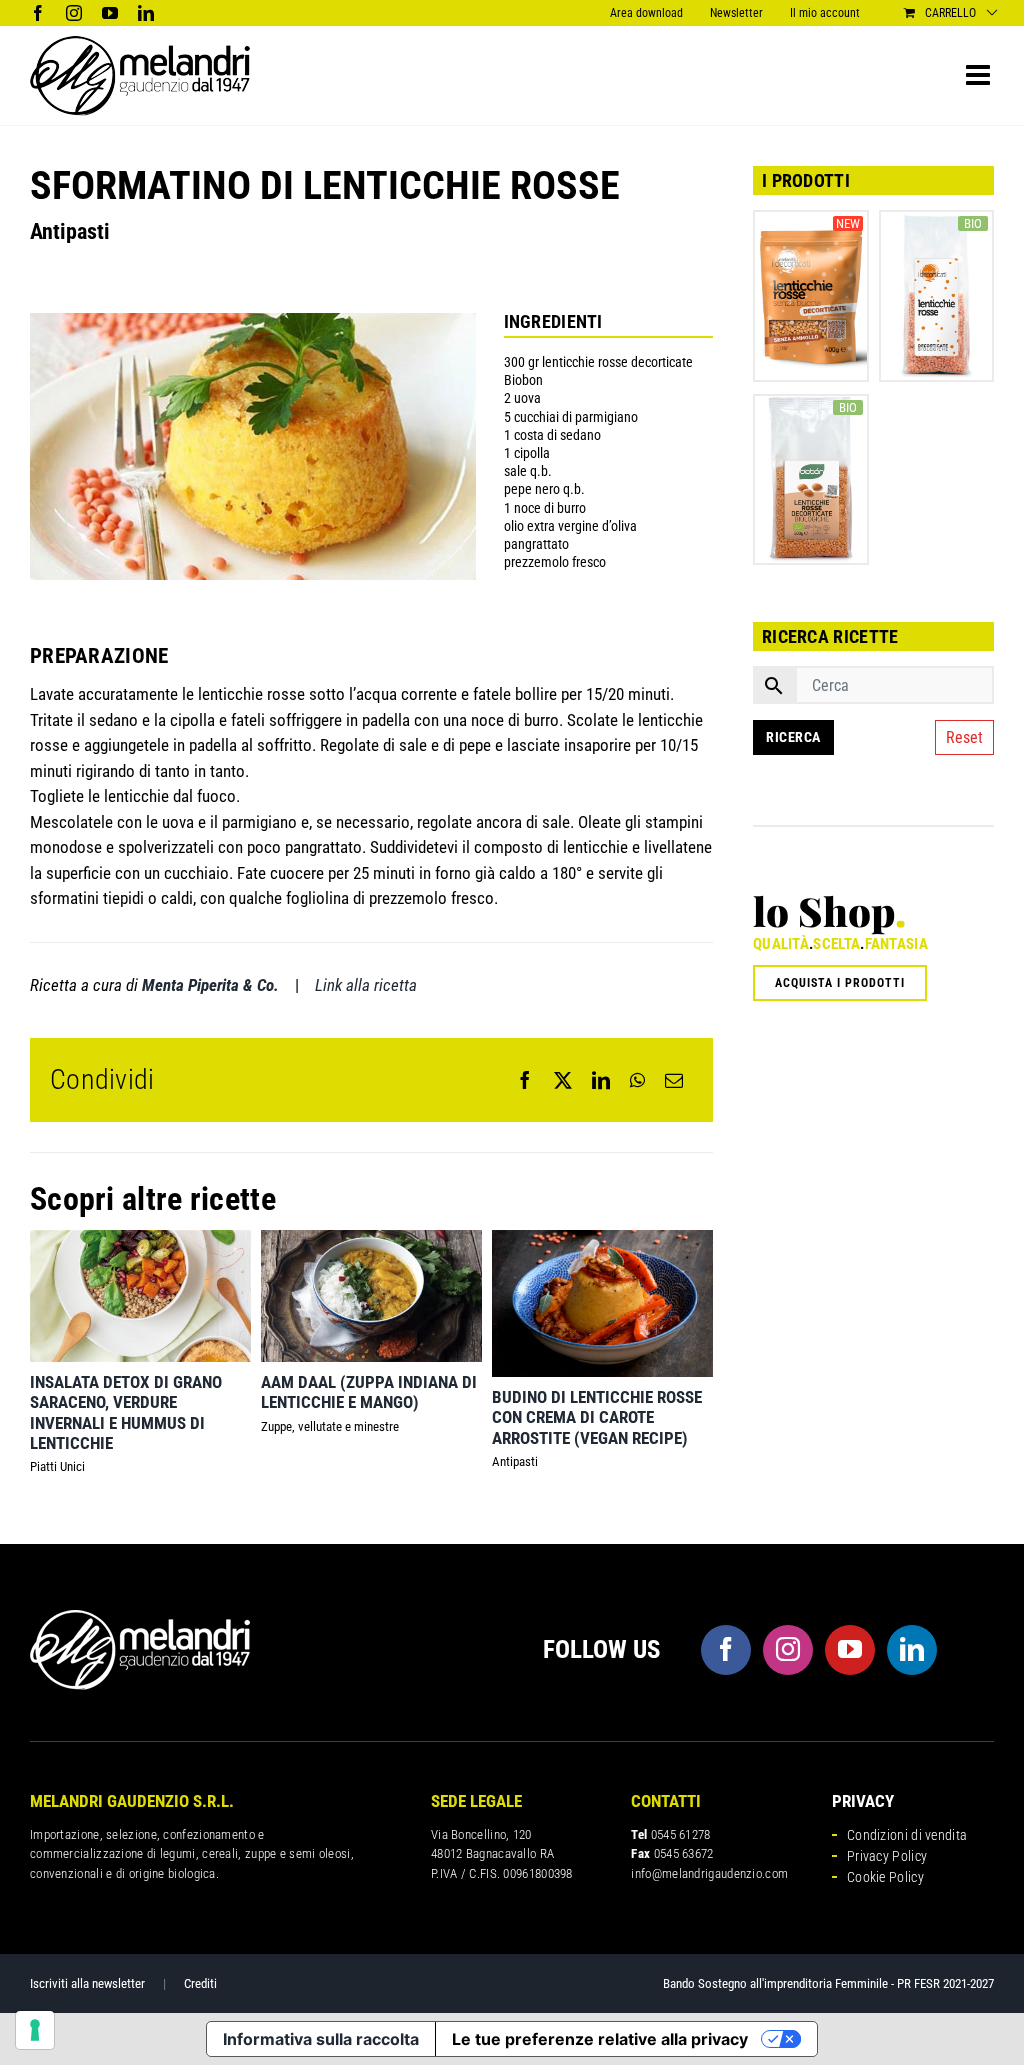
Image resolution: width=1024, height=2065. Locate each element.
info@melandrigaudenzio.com (709, 1873)
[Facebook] (525, 1080)
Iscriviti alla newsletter (87, 1983)
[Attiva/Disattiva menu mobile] (980, 75)
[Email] (674, 1080)
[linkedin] (912, 1650)
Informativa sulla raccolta (321, 2039)
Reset (964, 737)
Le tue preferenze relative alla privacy (600, 2039)
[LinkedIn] (601, 1080)
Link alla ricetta (366, 985)
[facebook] (726, 1650)
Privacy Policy (887, 1856)
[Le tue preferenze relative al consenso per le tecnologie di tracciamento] (35, 2030)
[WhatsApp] (637, 1080)
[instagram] (788, 1650)
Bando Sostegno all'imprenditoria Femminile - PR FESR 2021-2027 (828, 1983)
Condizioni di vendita (907, 1835)
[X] (563, 1080)
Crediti (200, 1983)
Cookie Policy (885, 1877)
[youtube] (850, 1650)
